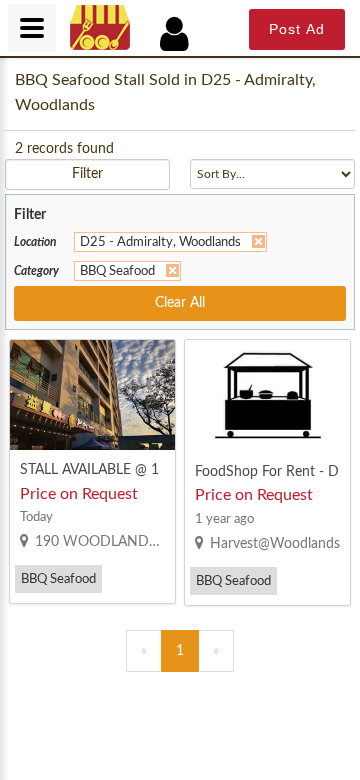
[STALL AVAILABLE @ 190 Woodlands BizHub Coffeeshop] (92, 395)
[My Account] (185, 35)
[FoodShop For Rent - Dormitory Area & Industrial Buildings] (267, 396)
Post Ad (297, 29)
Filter (87, 174)
